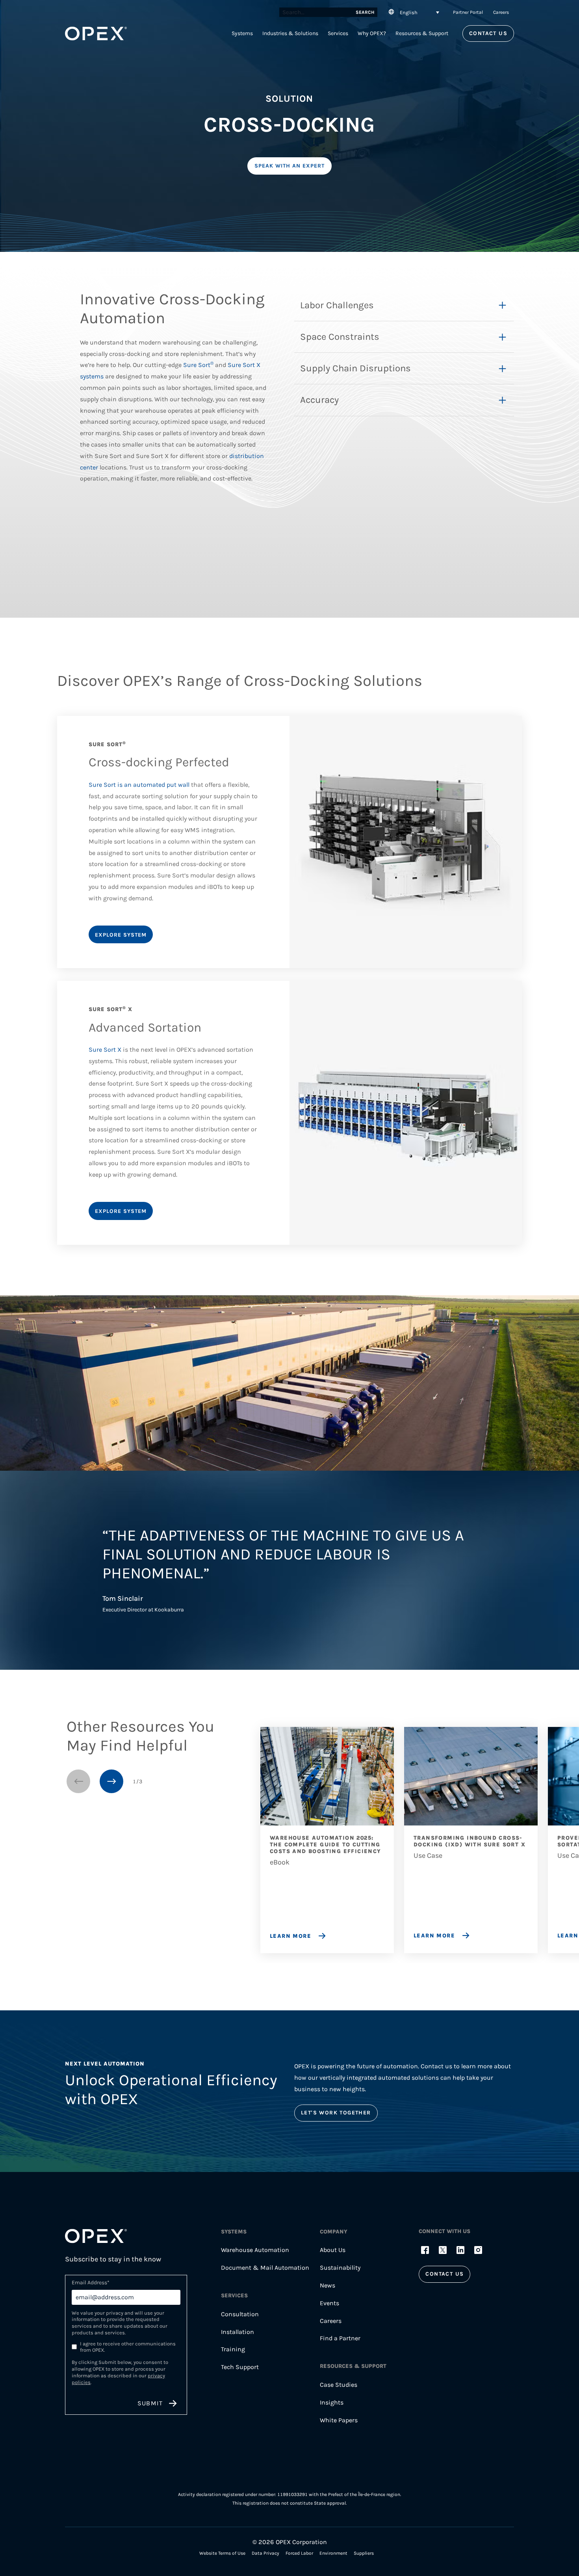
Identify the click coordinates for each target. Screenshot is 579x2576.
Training (233, 2349)
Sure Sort (198, 365)
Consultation (240, 2314)
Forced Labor (299, 2553)
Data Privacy (265, 2553)
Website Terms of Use (222, 2553)
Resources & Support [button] (422, 33)
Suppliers (364, 2553)
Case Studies (339, 2385)
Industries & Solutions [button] (290, 33)
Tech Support (240, 2367)
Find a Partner (340, 2338)
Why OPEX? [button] (372, 33)
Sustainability (340, 2268)
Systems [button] (242, 33)
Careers (501, 12)
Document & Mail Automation (265, 2268)
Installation (238, 2332)
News (328, 2285)
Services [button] (338, 33)
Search (365, 12)
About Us (333, 2250)
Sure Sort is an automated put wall (139, 785)
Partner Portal (468, 12)
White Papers (339, 2420)
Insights (332, 2402)
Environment (333, 2553)
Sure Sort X (105, 1050)
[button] (413, 12)
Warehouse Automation (255, 2250)
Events (329, 2303)
